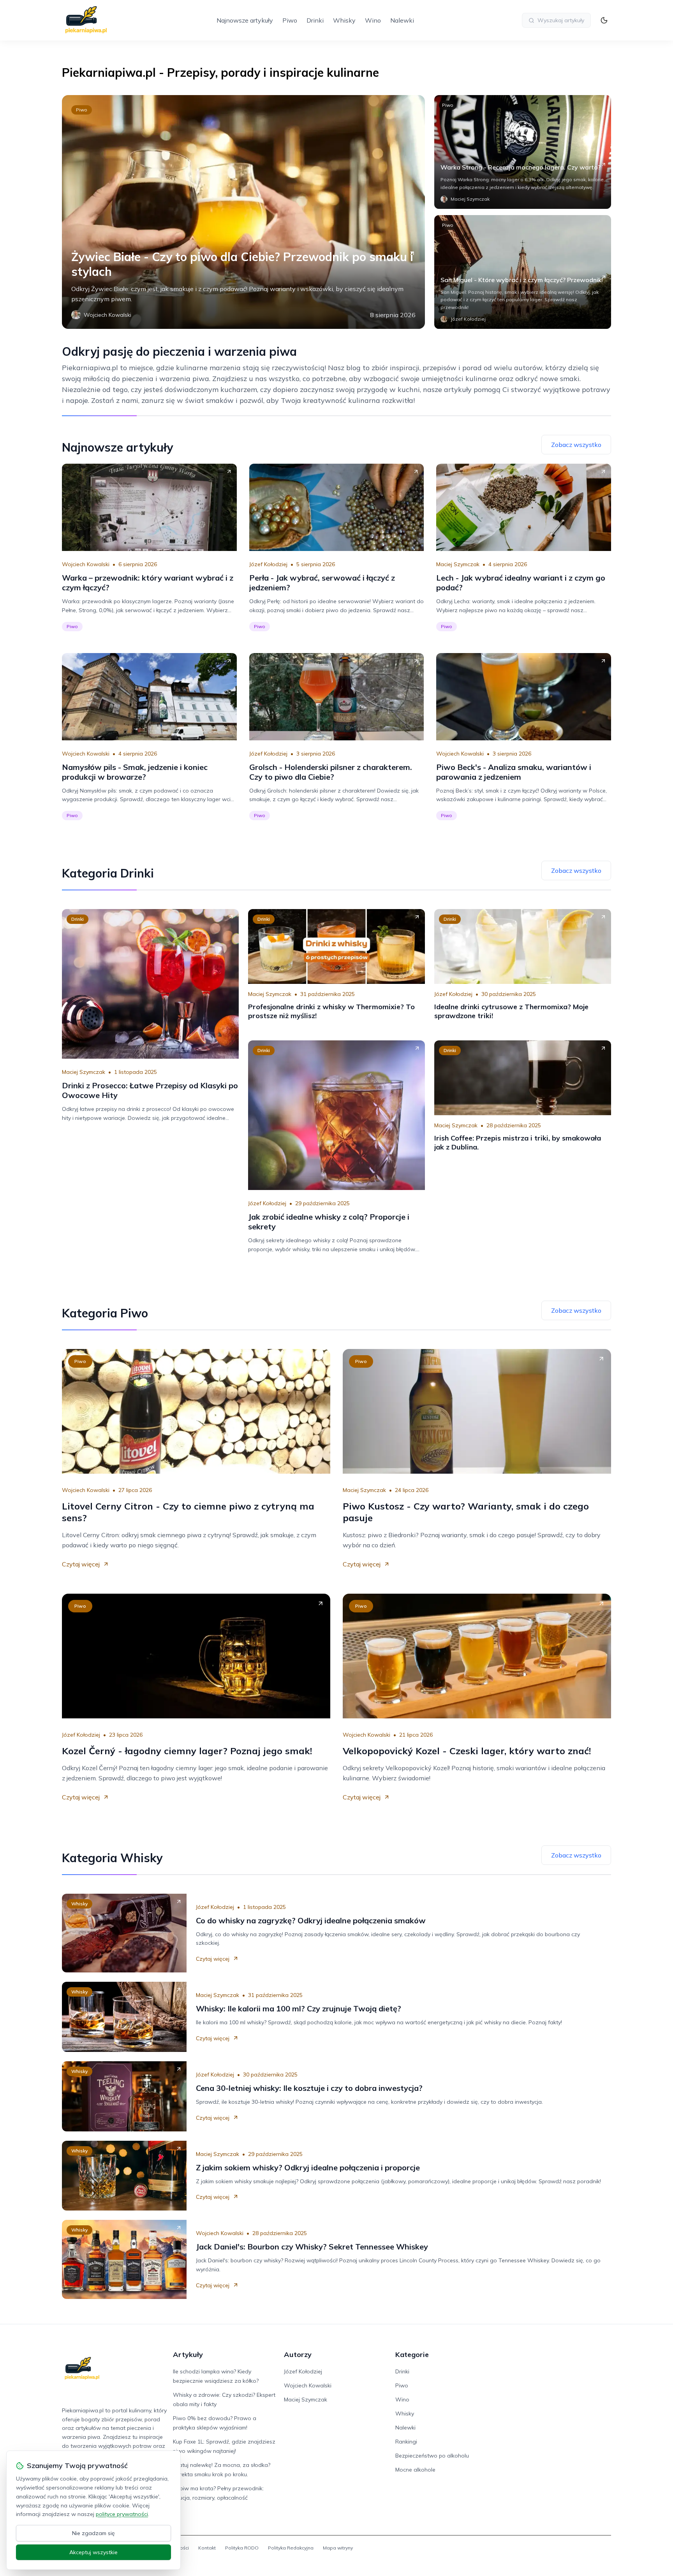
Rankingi (406, 2442)
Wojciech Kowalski (86, 564)
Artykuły (188, 2354)
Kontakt (207, 2548)
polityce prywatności (122, 2514)
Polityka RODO (242, 2548)
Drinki (315, 20)
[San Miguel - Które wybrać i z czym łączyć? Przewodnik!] (523, 272)
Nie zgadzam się (93, 2533)
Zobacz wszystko (576, 445)
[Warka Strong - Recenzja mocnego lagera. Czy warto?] (523, 152)
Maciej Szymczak (458, 564)
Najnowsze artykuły (245, 20)
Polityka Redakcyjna (291, 2548)
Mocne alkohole (415, 2470)
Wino (373, 20)
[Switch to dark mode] (604, 20)
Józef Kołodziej (268, 564)
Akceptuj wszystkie (93, 2552)
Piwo (290, 20)
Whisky (344, 20)
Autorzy (298, 2354)
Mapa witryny (338, 2548)
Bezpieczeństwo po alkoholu (432, 2456)
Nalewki (402, 20)
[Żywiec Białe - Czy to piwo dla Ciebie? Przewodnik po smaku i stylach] (243, 212)
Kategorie (412, 2354)
